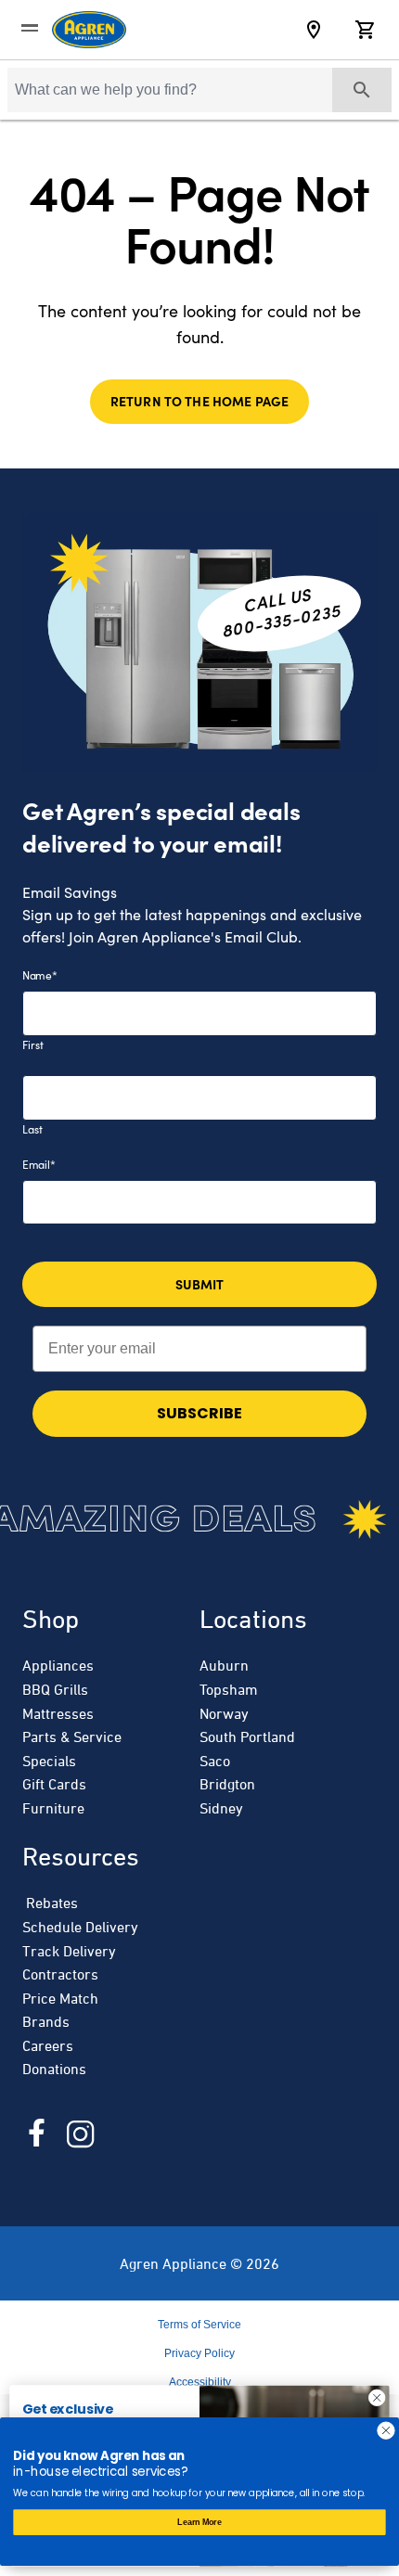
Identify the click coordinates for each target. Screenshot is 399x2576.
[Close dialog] (377, 2398)
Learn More (199, 2522)
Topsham (229, 1689)
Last (32, 1129)
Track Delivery (69, 1951)
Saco (215, 1761)
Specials (49, 1761)
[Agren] (89, 30)
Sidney (221, 1808)
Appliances (58, 1665)
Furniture (53, 1808)
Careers (48, 2045)
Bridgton (227, 1784)
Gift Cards (54, 1784)
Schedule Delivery (80, 1927)
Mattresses (58, 1713)
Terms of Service (199, 2325)
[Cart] (366, 30)
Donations (54, 2069)
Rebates (50, 1903)
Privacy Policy (199, 2353)
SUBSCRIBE (199, 1413)
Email (39, 1164)
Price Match (60, 1998)
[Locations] (314, 30)
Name (40, 975)
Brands (46, 2021)
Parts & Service (72, 1737)
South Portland (247, 1737)
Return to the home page (199, 401)
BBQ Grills (55, 1689)
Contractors (60, 1974)
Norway (224, 1713)
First (33, 1044)
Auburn (224, 1665)
